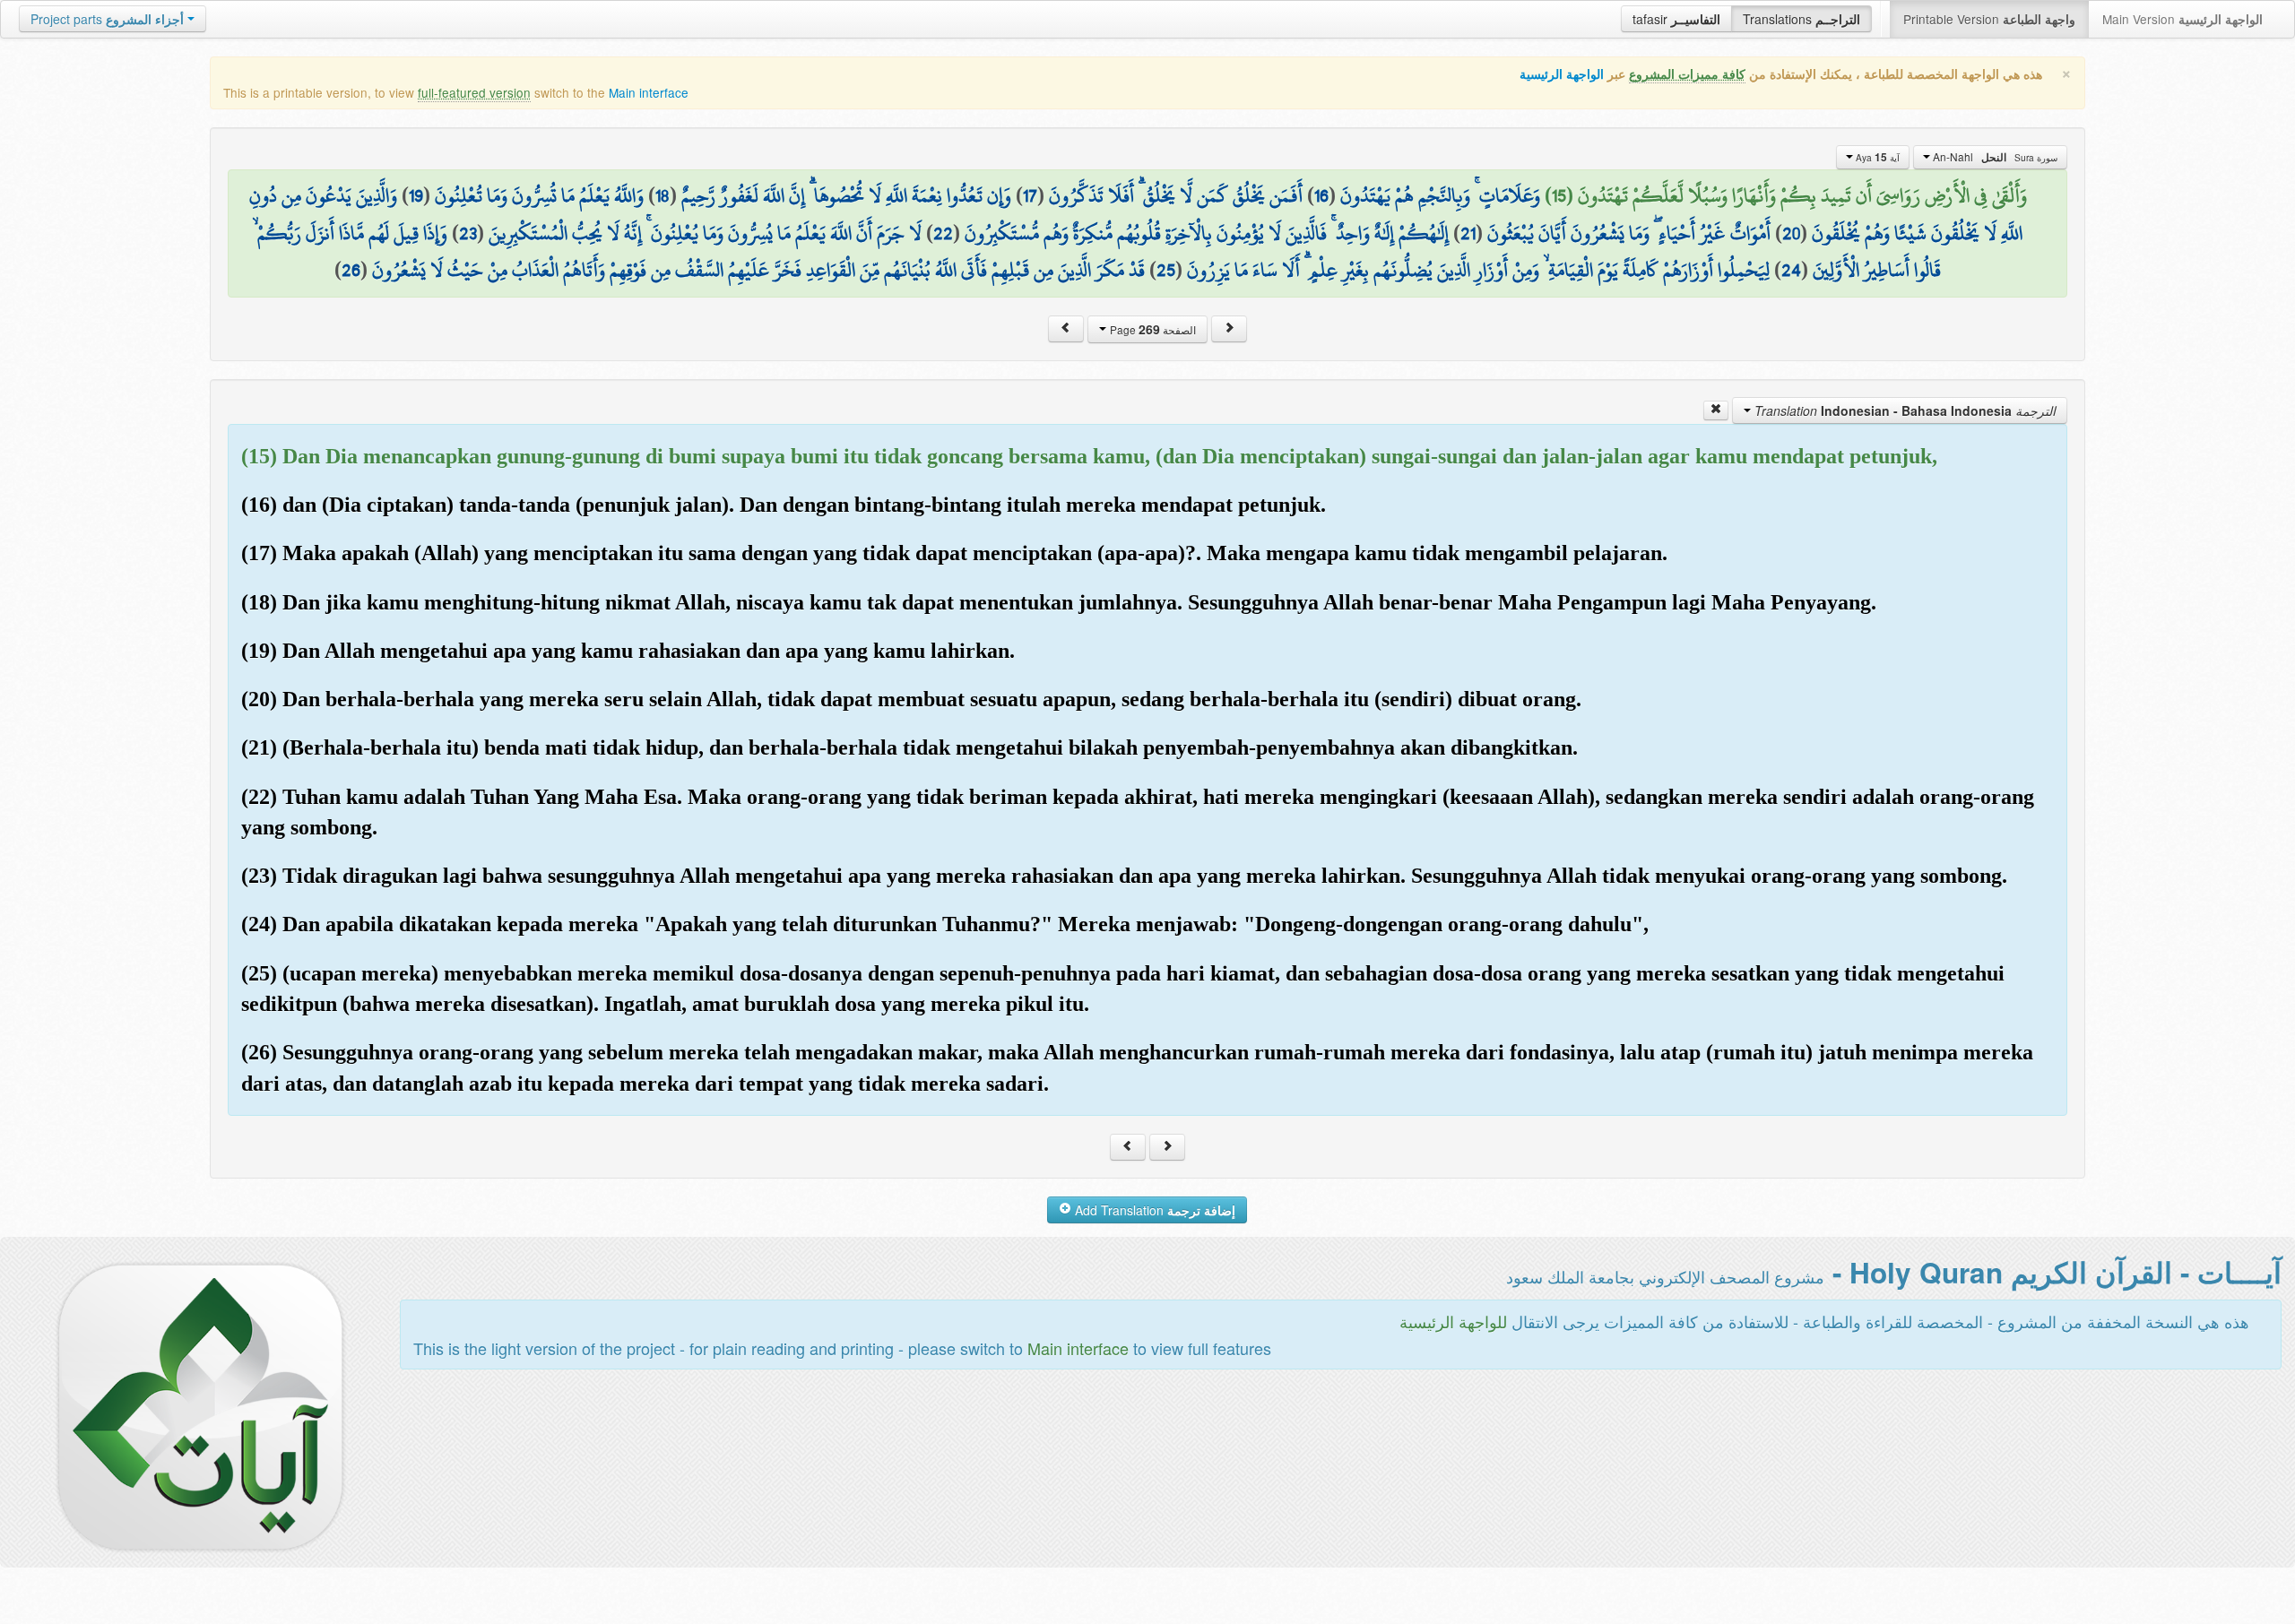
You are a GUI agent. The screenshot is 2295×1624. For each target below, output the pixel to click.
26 (351, 270)
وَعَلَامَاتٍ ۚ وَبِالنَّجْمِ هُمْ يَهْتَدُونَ (1440, 195)
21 (1468, 233)
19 (416, 195)
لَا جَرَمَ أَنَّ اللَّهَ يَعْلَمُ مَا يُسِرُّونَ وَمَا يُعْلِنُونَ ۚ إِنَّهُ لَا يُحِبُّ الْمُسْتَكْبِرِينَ (705, 233)
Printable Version (1989, 19)
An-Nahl (1994, 157)
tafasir (1676, 19)
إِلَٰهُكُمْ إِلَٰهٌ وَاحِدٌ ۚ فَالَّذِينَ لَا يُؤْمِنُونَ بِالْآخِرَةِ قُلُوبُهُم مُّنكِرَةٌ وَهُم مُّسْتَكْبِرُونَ (1207, 233)
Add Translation (1153, 1210)
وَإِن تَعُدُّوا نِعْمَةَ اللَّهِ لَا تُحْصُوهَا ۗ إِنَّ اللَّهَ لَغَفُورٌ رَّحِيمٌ (846, 195)
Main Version (2182, 19)
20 (1791, 233)
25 (1166, 270)
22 (943, 233)
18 (663, 195)
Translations (1801, 19)
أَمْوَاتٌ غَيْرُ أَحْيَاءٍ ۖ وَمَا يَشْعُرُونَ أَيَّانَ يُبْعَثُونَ (1629, 233)
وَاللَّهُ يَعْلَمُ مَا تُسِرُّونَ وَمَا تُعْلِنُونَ (539, 195)
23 (468, 233)
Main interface (649, 92)
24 (1791, 270)
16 (1321, 195)
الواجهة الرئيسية (1562, 74)
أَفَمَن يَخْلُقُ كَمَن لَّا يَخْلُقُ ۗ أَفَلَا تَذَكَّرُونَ (1176, 195)
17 (1030, 195)
